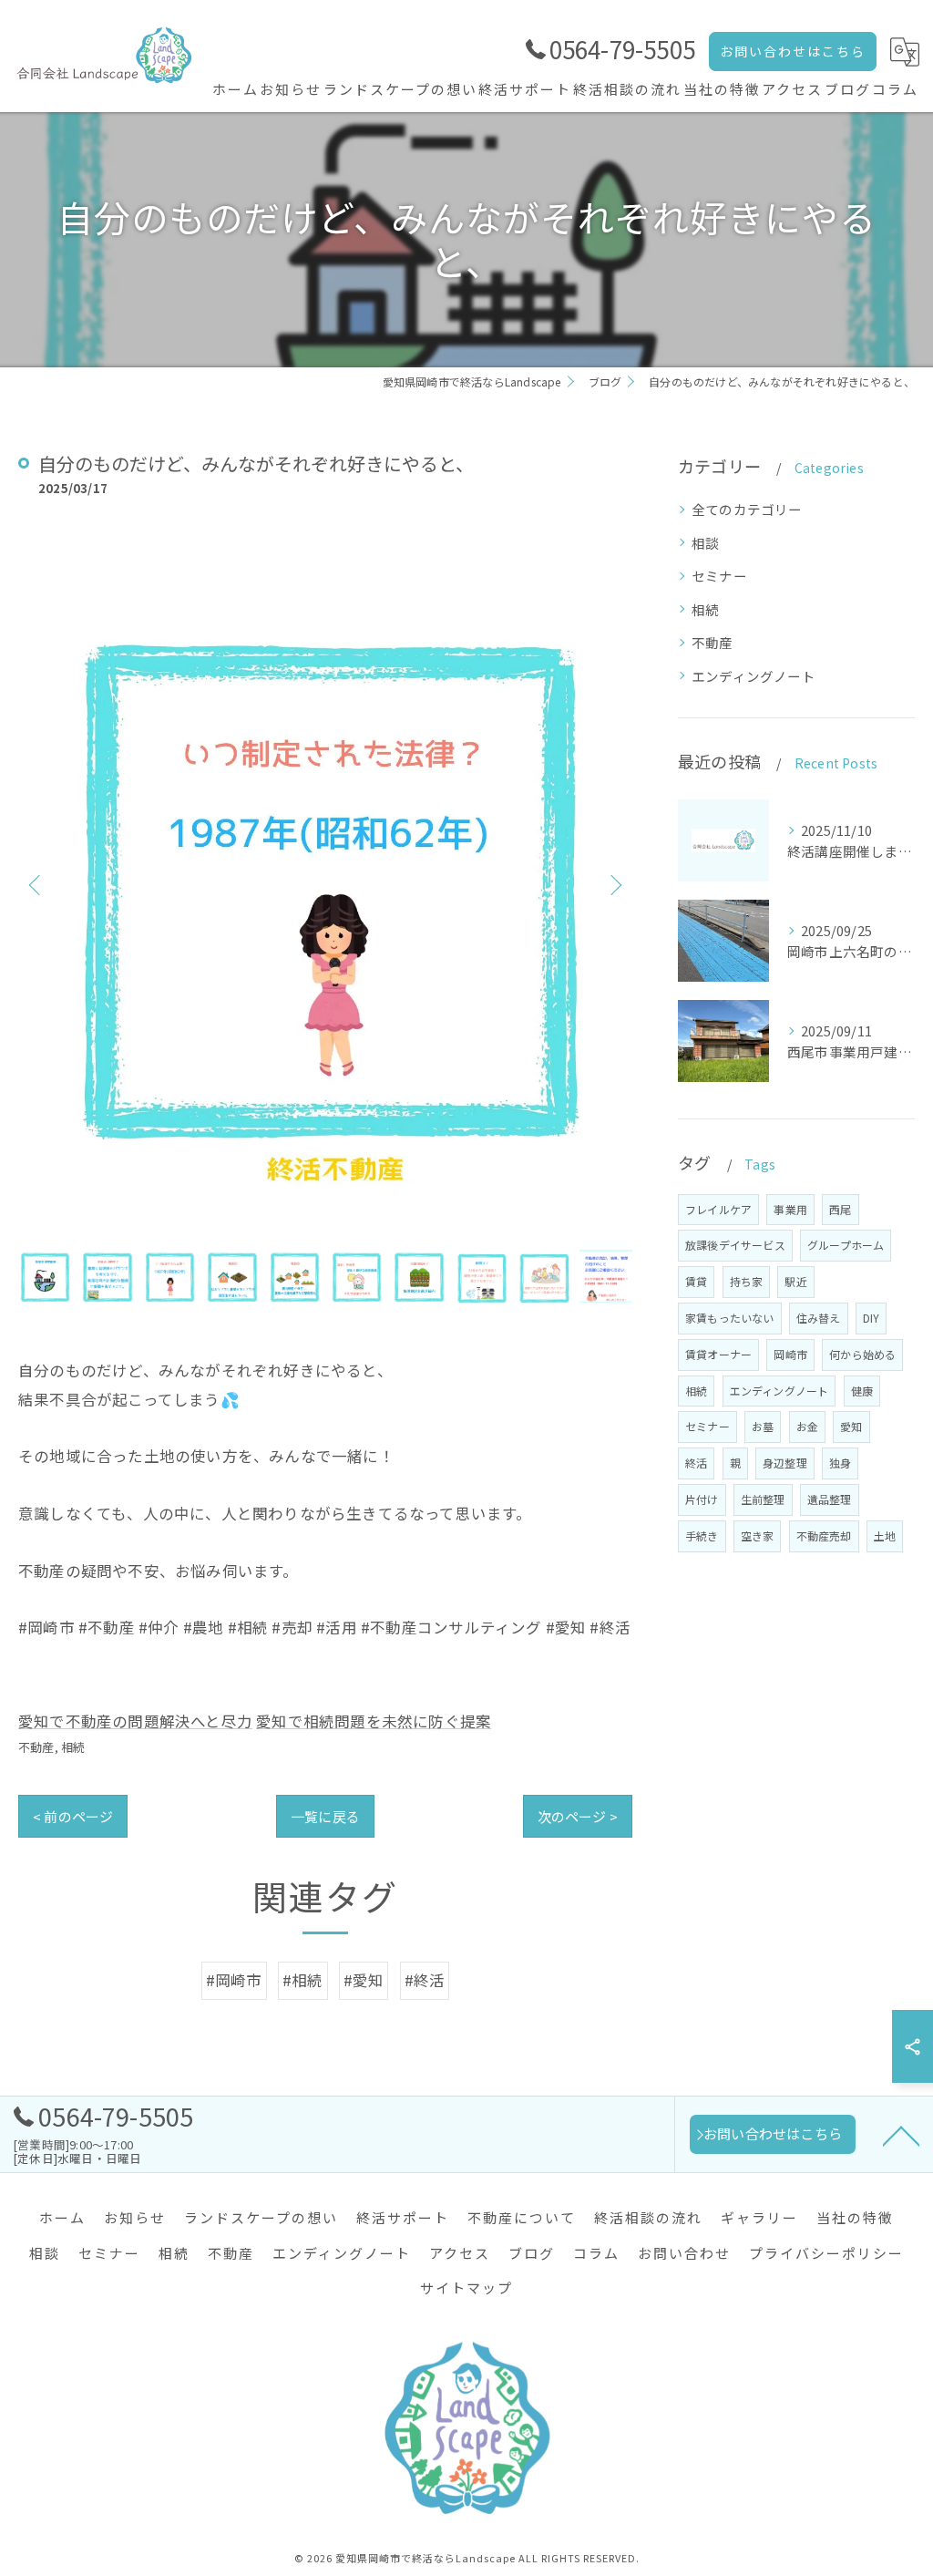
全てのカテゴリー (747, 509)
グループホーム (846, 1245)
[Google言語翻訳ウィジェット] (905, 52)
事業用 (790, 1209)
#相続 (303, 1980)
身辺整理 (785, 1463)
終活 (696, 1463)
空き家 (758, 1535)
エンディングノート (754, 676)
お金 (807, 1426)
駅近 (795, 1281)
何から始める (862, 1354)
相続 (73, 1747)
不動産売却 (824, 1535)
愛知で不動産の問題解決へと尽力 (135, 1721)
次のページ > (578, 1816)
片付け (702, 1499)
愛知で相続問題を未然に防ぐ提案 (374, 1721)
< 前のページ (73, 1816)
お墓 (763, 1426)
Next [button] (614, 884)
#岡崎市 (234, 1980)
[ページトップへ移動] (901, 2135)
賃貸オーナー (718, 1354)
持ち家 (747, 1281)
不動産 (36, 1747)
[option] (325, 884)
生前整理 (763, 1499)
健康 (862, 1391)
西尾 (840, 1209)
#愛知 (364, 1980)
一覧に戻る (325, 1816)
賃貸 (696, 1281)
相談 (705, 543)
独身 (840, 1463)
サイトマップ (466, 2287)
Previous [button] (36, 884)
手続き (702, 1535)
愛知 (851, 1426)
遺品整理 (830, 1499)
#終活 (425, 1980)
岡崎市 (790, 1354)
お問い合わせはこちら (793, 51)
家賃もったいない (730, 1318)
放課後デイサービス (735, 1245)
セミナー (719, 576)
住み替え (819, 1318)
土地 (885, 1535)
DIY (871, 1318)
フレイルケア (718, 1209)
